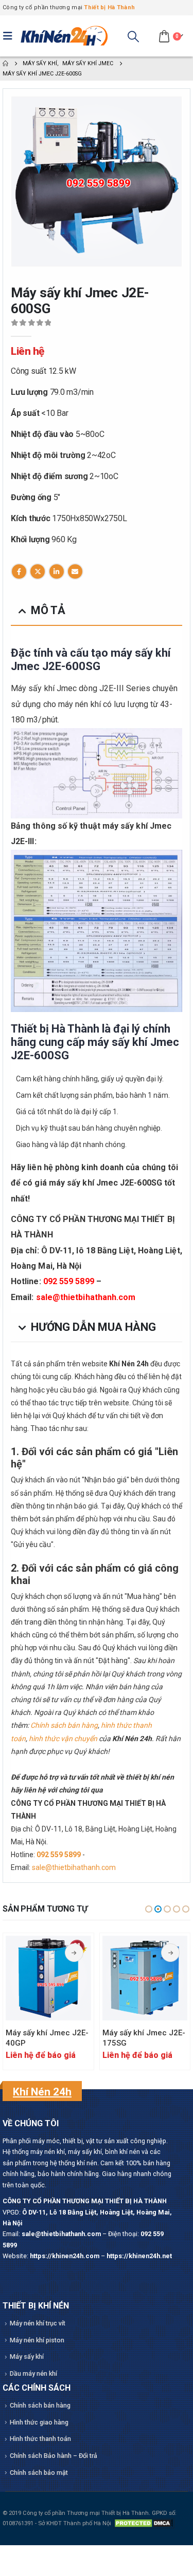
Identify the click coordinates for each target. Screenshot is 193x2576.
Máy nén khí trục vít (38, 2323)
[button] (10, 36)
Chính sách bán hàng (64, 1725)
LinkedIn (57, 571)
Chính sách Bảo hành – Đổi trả (54, 2456)
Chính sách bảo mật (39, 2473)
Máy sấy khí (27, 2356)
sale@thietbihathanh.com (86, 1297)
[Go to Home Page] (5, 63)
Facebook (19, 571)
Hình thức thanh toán (40, 2439)
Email (75, 571)
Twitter (38, 571)
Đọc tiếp (74, 1953)
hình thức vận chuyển (63, 1739)
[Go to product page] (48, 1978)
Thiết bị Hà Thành (109, 7)
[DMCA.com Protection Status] (144, 2523)
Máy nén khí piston (37, 2340)
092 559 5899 (69, 1281)
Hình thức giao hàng (39, 2422)
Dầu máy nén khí (33, 2373)
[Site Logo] (64, 36)
